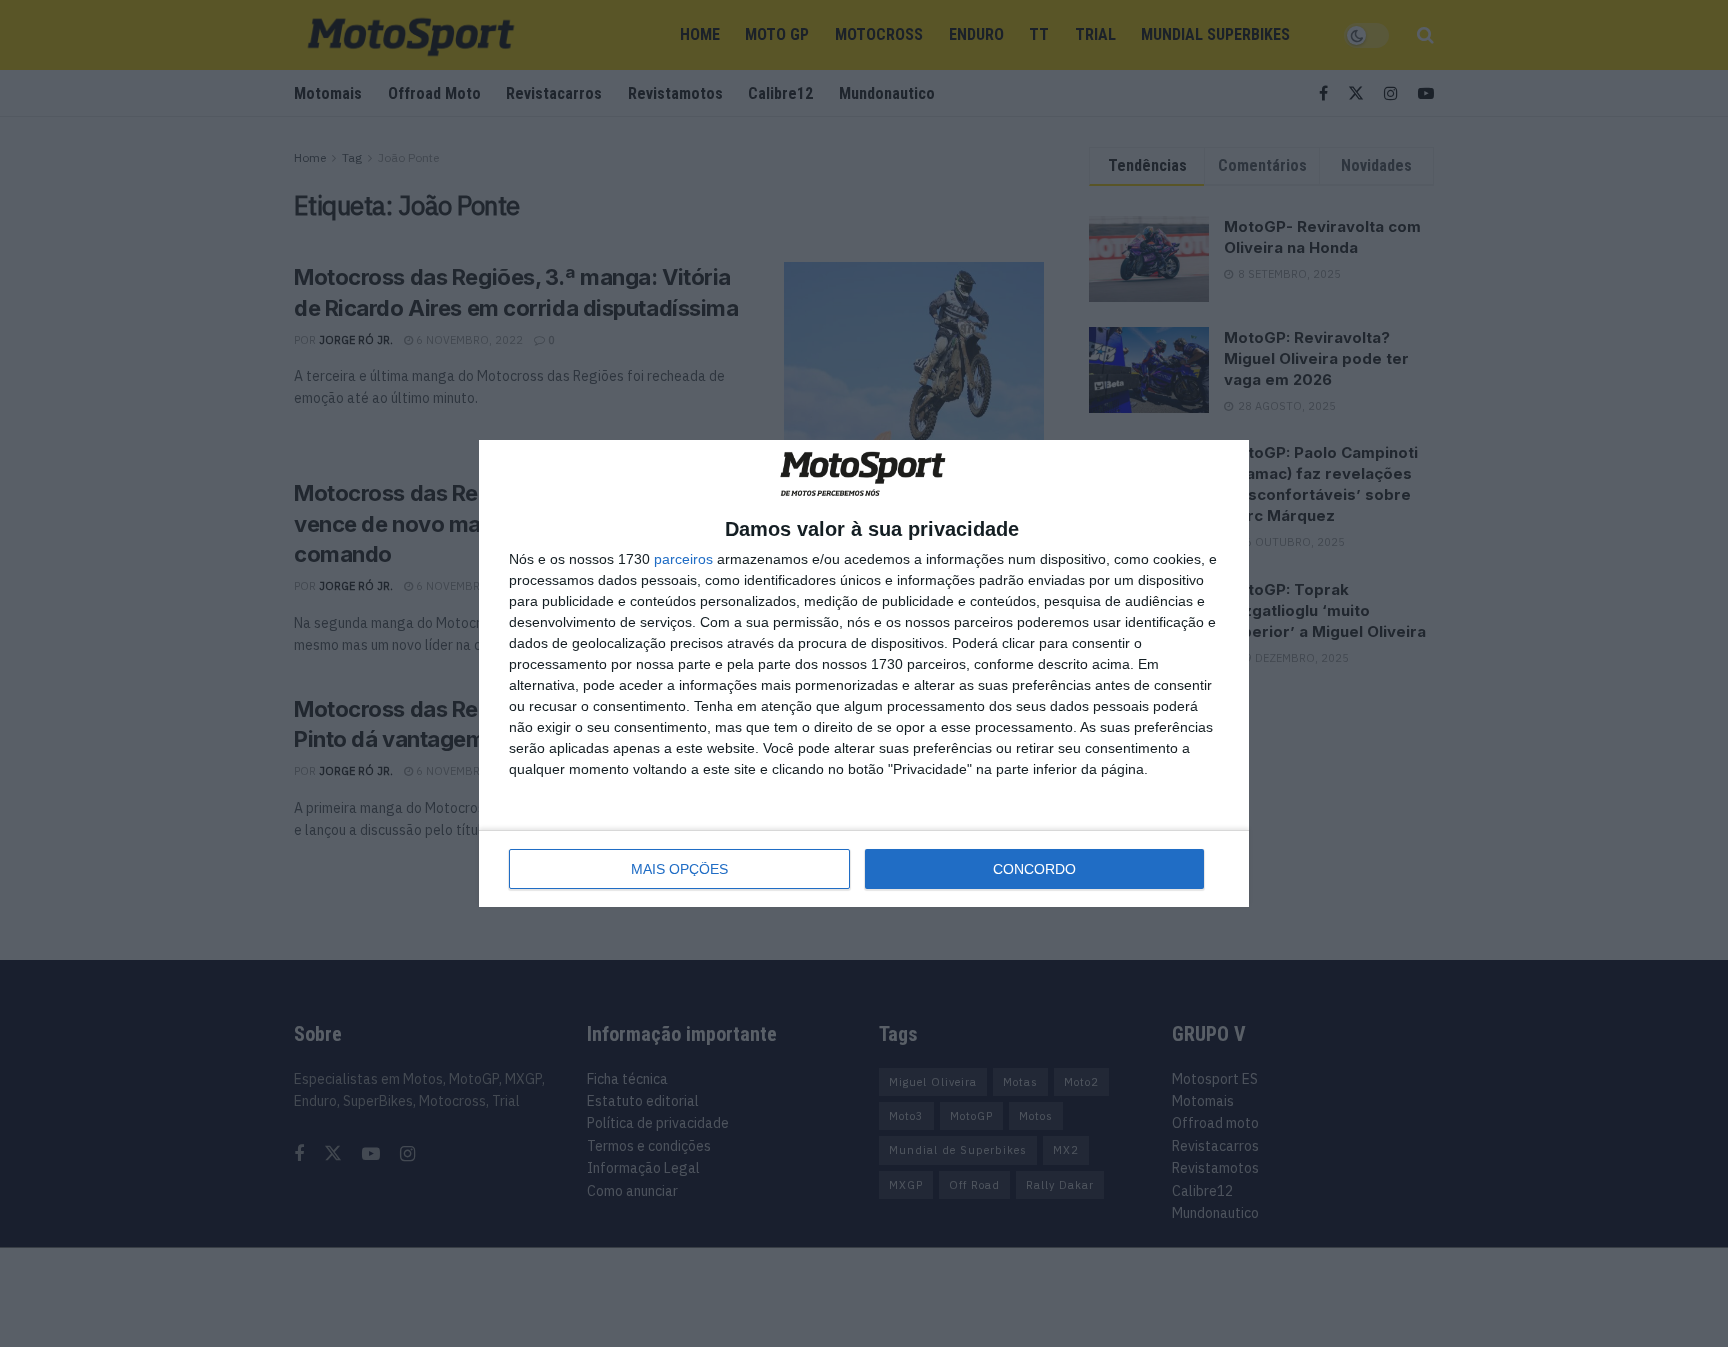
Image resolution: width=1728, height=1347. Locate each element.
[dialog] (864, 673)
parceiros (683, 559)
